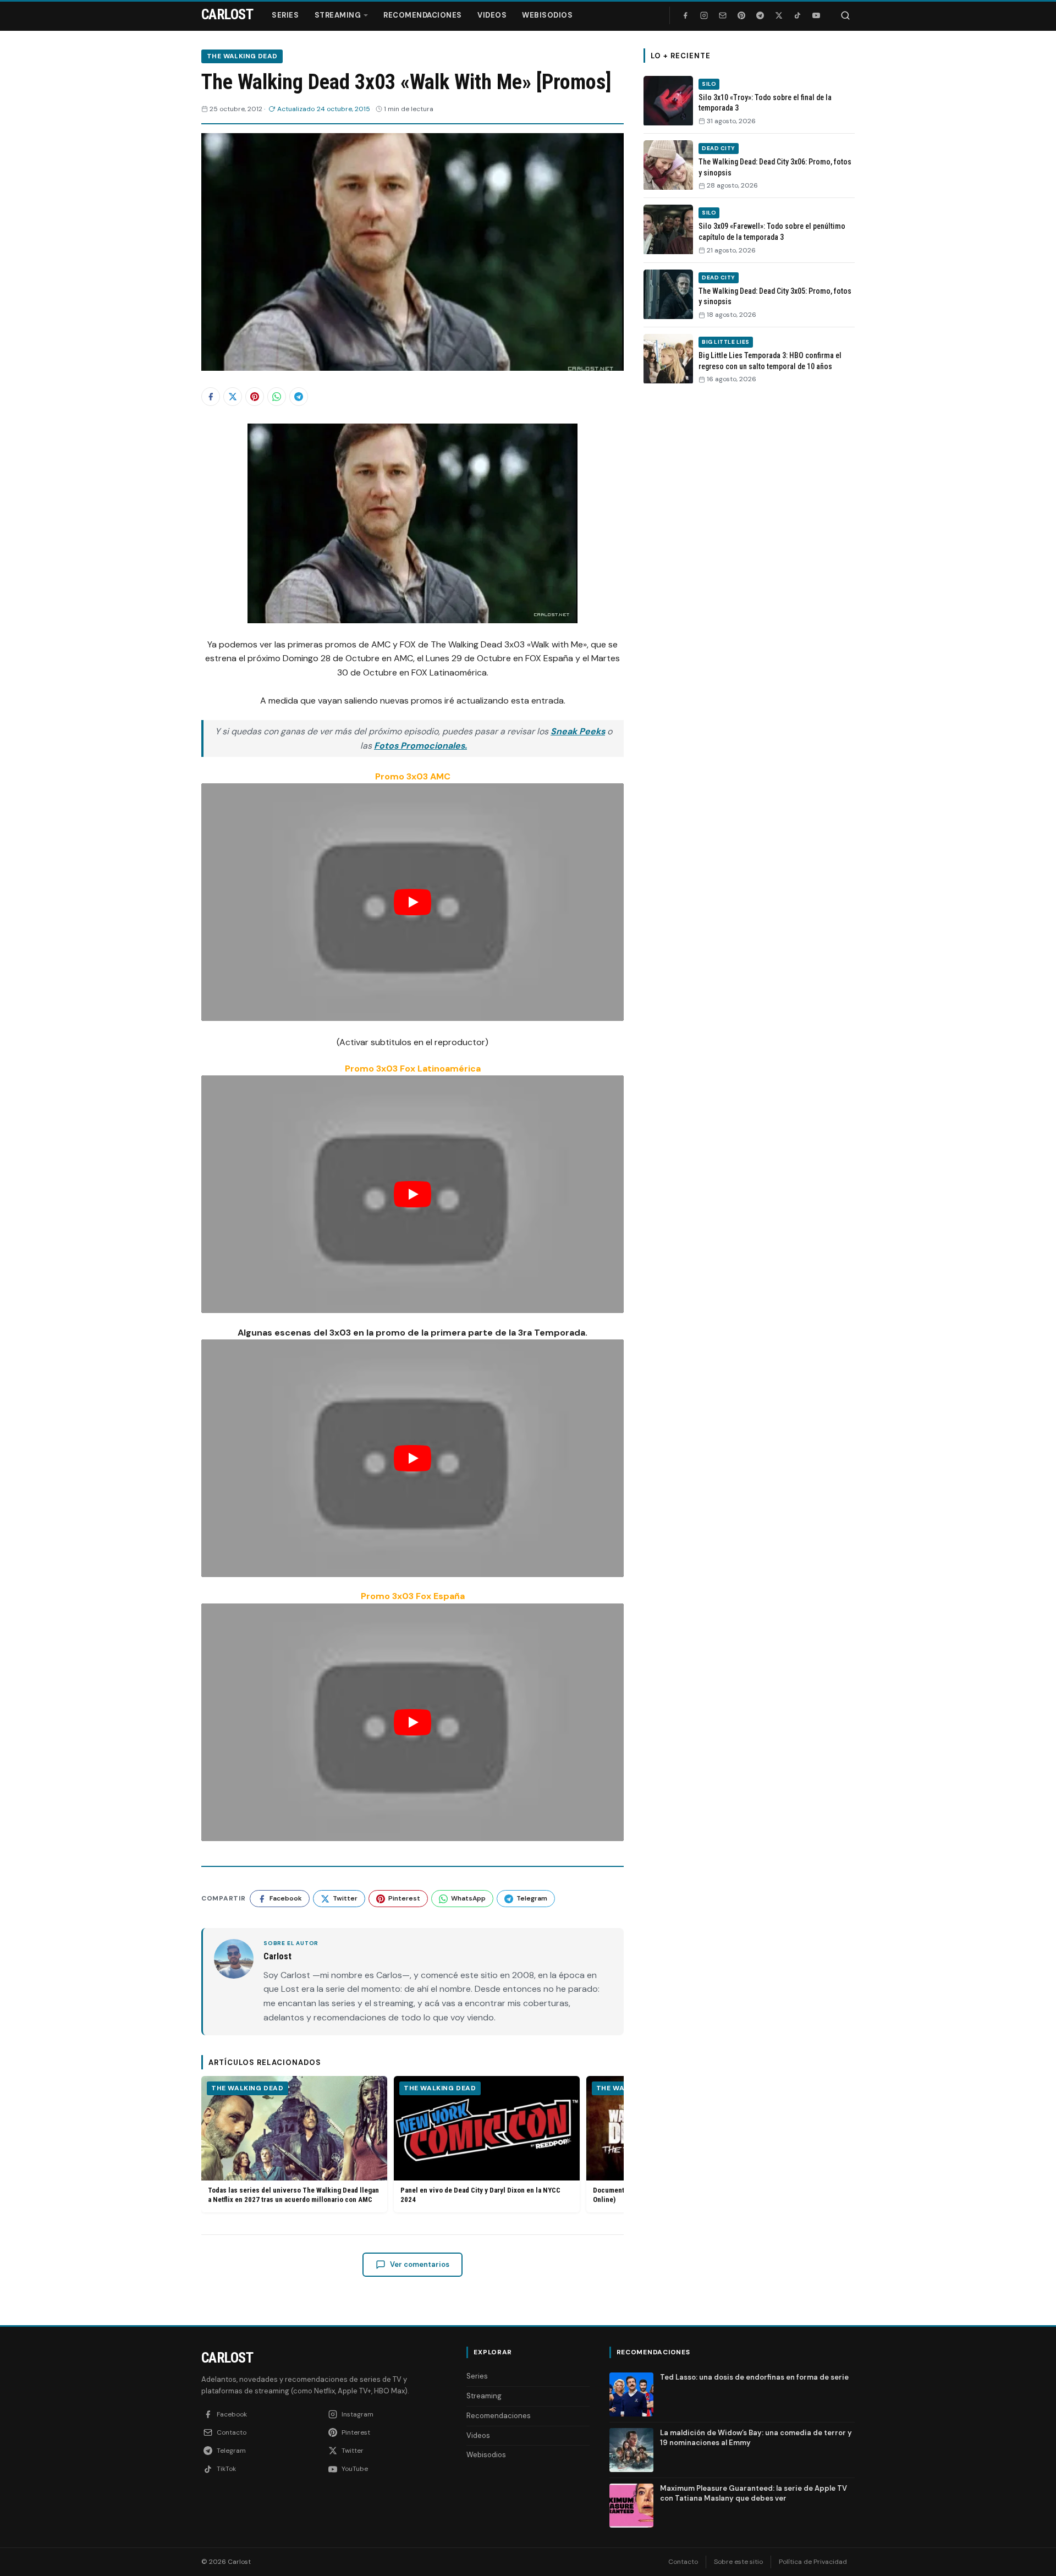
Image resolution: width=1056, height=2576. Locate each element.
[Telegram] (760, 15)
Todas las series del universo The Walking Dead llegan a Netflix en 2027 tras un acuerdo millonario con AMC (293, 2195)
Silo (709, 84)
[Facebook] (685, 15)
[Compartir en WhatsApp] (277, 397)
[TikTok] (798, 15)
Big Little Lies (726, 342)
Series (285, 15)
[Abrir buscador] (845, 15)
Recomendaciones (423, 15)
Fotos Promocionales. (420, 746)
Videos (492, 15)
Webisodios (547, 15)
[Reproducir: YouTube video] (413, 902)
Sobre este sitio (738, 2562)
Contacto (683, 2562)
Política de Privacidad (813, 2562)
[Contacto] (723, 15)
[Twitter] (779, 15)
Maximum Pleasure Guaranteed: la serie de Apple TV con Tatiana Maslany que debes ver (754, 2493)
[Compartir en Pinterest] (255, 397)
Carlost (227, 2358)
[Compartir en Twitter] (233, 397)
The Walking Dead (242, 56)
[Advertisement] (749, 563)
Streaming (338, 15)
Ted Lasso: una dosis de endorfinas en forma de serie (754, 2377)
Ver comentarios (420, 2264)
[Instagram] (704, 15)
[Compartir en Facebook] (211, 397)
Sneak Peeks (578, 731)
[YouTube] (816, 15)
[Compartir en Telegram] (299, 397)
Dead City (719, 148)
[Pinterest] (741, 15)
